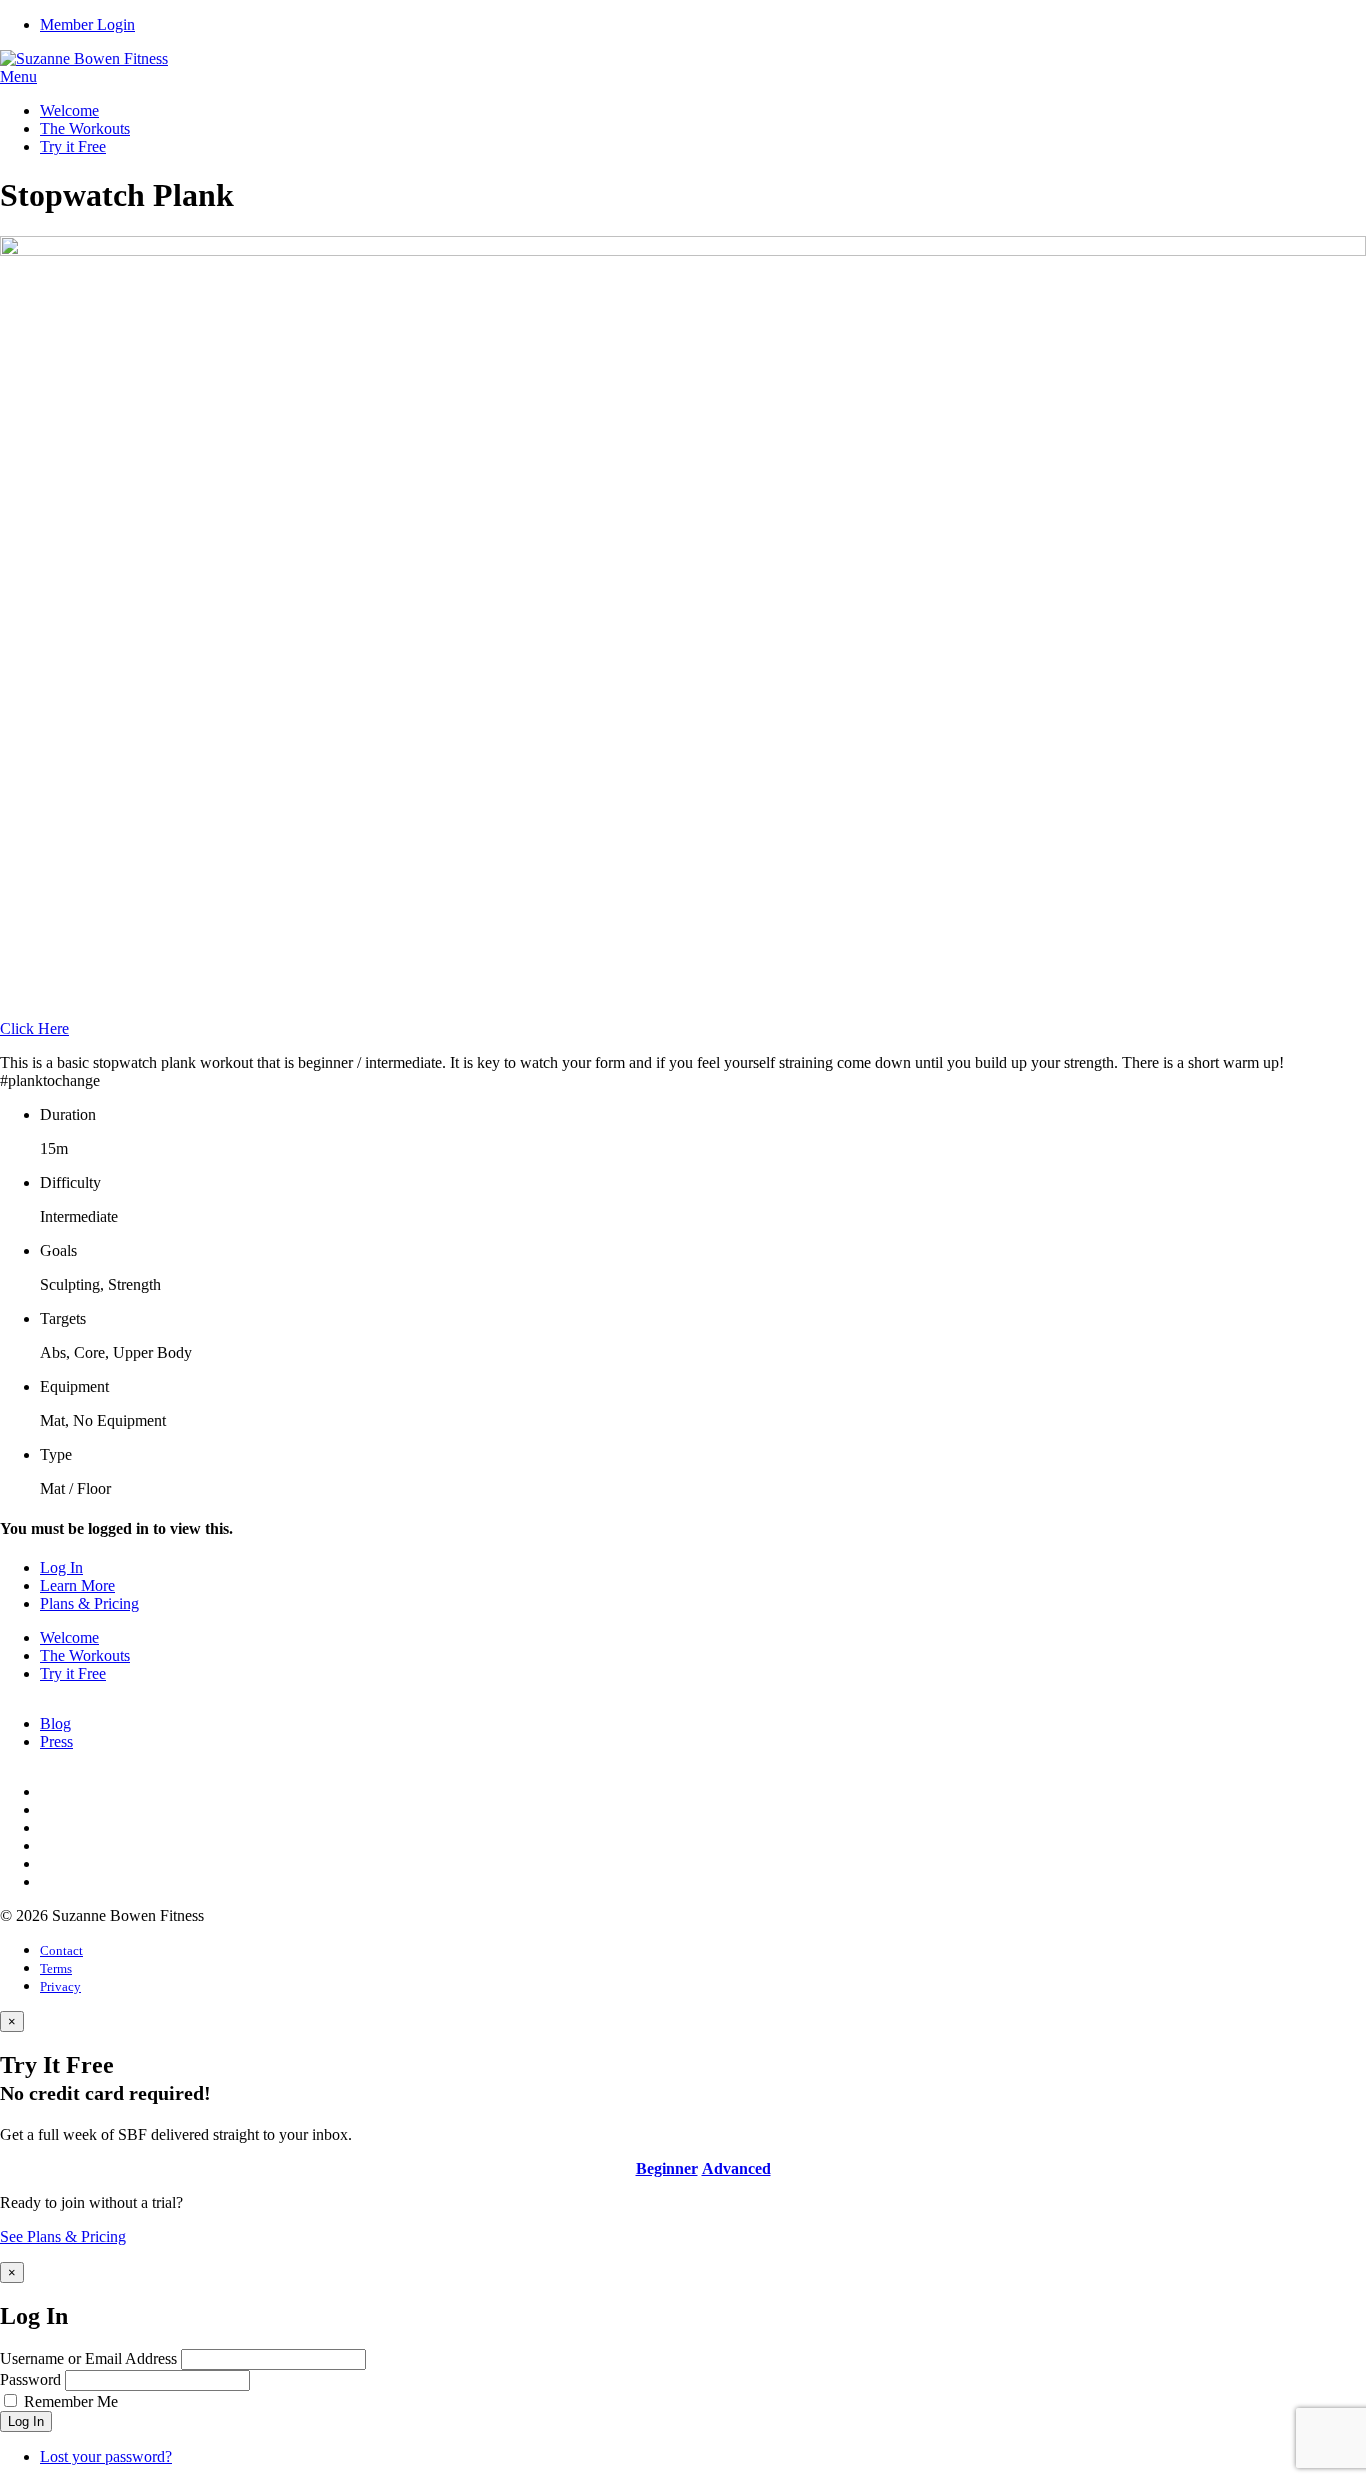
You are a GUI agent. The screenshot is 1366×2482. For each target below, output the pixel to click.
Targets (63, 1318)
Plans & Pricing (89, 1603)
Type (56, 1454)
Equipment (74, 1386)
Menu (18, 76)
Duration (68, 1114)
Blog (55, 1723)
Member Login (87, 24)
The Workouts (85, 128)
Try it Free (73, 146)
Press (56, 1741)
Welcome (69, 110)
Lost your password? (106, 2456)
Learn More (77, 1585)
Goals (58, 1250)
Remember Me (71, 2401)
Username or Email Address (88, 2358)
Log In (61, 1567)
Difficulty (70, 1182)
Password (30, 2379)
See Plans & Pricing (63, 2236)
